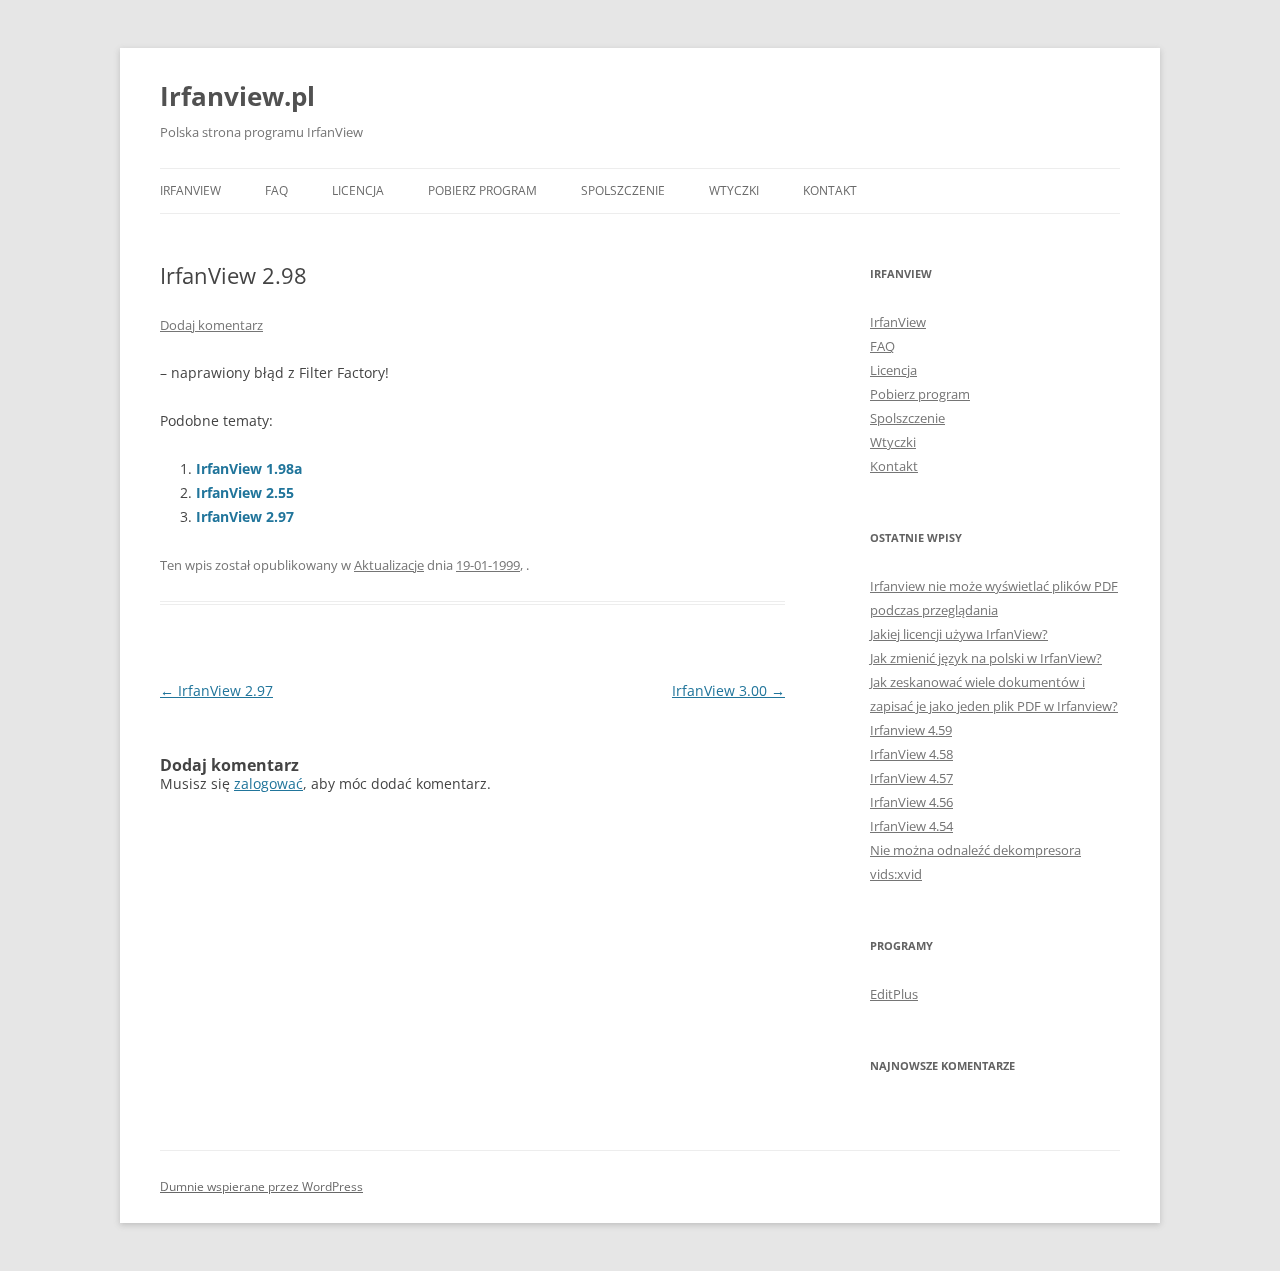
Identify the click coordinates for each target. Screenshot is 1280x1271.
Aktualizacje (389, 565)
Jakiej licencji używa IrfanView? (959, 634)
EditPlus (894, 994)
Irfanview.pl (237, 96)
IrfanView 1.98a (249, 468)
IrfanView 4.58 (911, 754)
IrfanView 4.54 (911, 826)
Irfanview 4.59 (911, 730)
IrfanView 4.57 (911, 778)
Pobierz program (482, 190)
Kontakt (830, 190)
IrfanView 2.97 (245, 516)
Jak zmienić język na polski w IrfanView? (986, 658)
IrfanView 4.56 (911, 802)
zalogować (268, 783)
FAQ (276, 190)
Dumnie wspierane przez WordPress (261, 1186)
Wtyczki (734, 190)
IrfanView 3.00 (728, 690)
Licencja (358, 190)
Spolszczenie (623, 190)
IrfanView (190, 190)
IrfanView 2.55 (245, 492)
